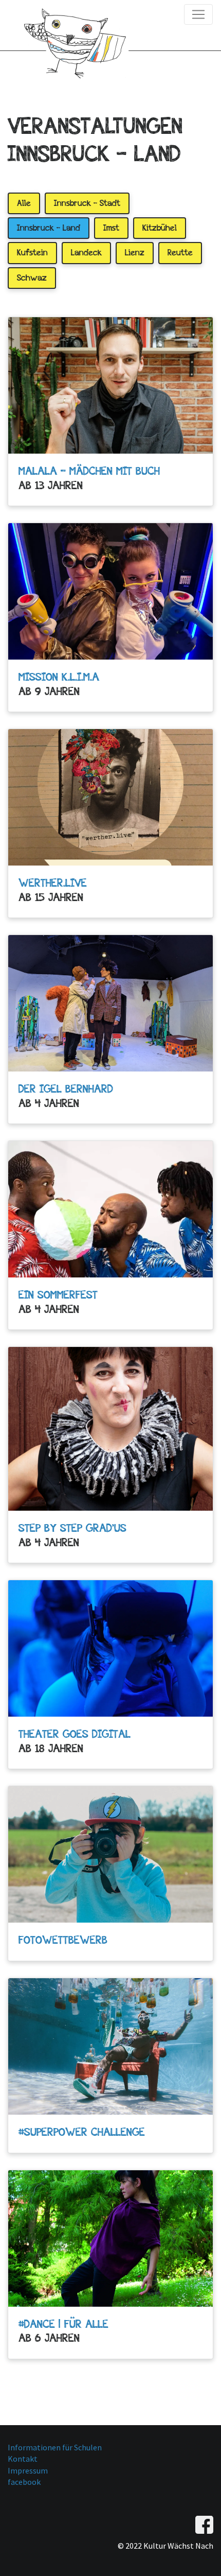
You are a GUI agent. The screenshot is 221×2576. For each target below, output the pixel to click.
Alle (24, 203)
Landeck (86, 253)
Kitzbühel (160, 228)
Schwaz (32, 278)
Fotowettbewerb (63, 1940)
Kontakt (23, 2459)
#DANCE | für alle (63, 2324)
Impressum (28, 2470)
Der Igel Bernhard (66, 1088)
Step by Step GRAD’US (72, 1528)
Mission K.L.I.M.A (59, 677)
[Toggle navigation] (198, 14)
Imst (111, 228)
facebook (24, 2482)
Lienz (135, 253)
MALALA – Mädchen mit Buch (89, 471)
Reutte (180, 253)
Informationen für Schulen (55, 2447)
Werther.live (53, 883)
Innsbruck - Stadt (87, 203)
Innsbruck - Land (49, 228)
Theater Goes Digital (75, 1734)
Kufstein (32, 253)
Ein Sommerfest (58, 1294)
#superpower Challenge (82, 2132)
